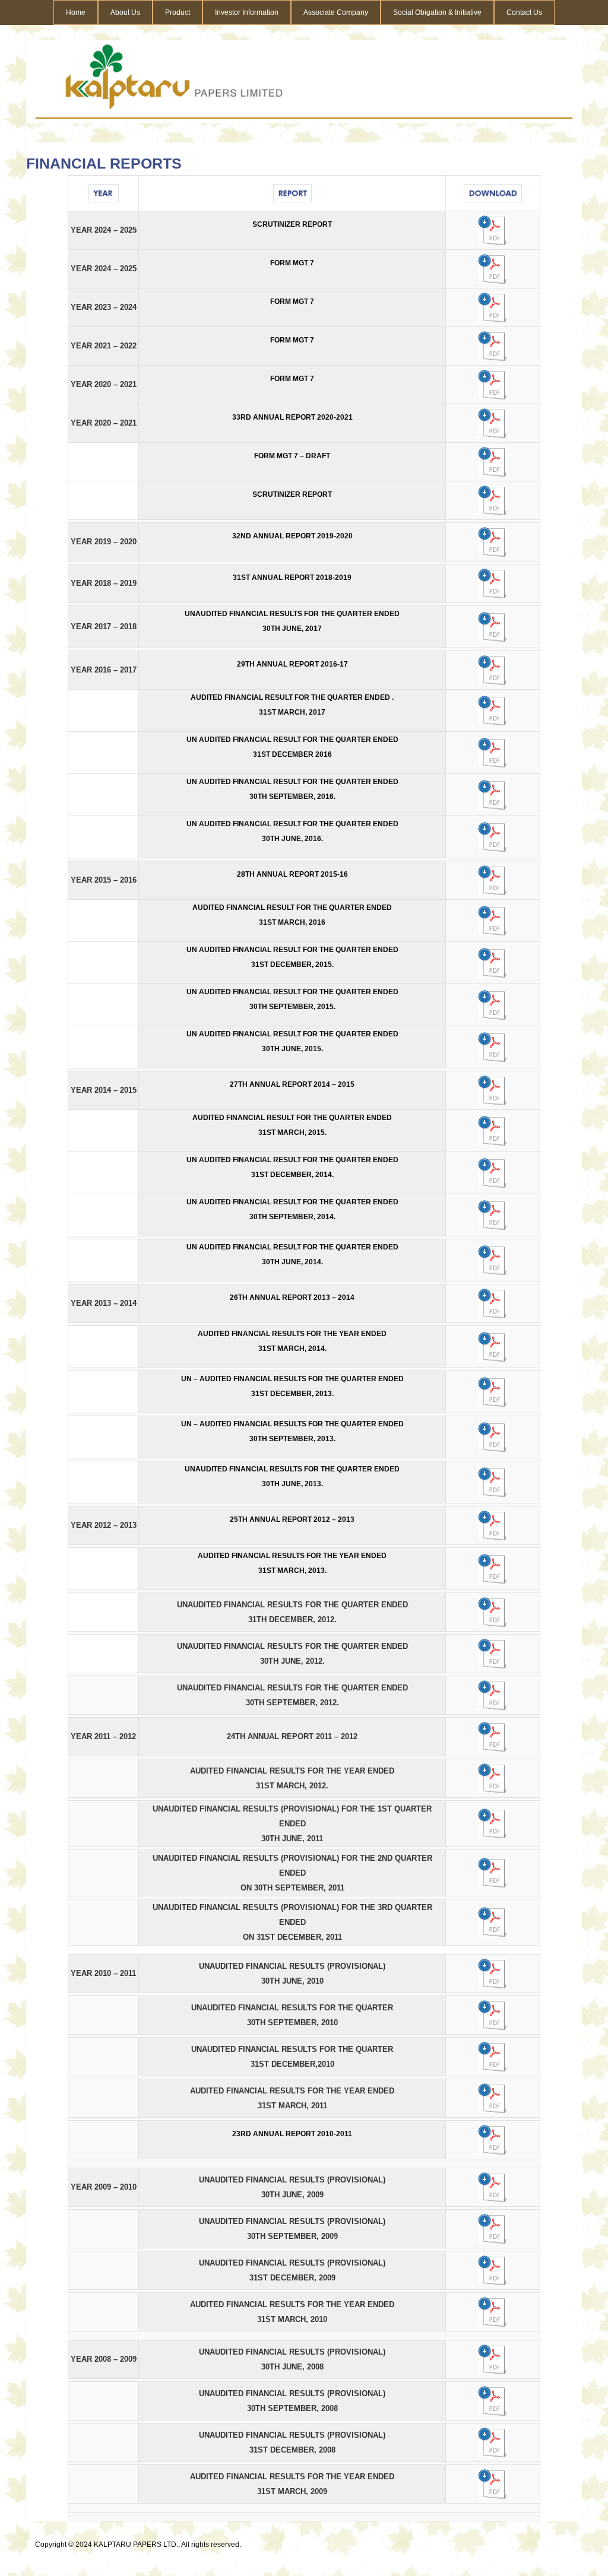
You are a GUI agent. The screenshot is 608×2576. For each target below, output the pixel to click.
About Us (125, 12)
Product (178, 12)
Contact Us (524, 12)
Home (76, 12)
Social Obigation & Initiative (437, 12)
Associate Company (336, 12)
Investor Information (247, 12)
